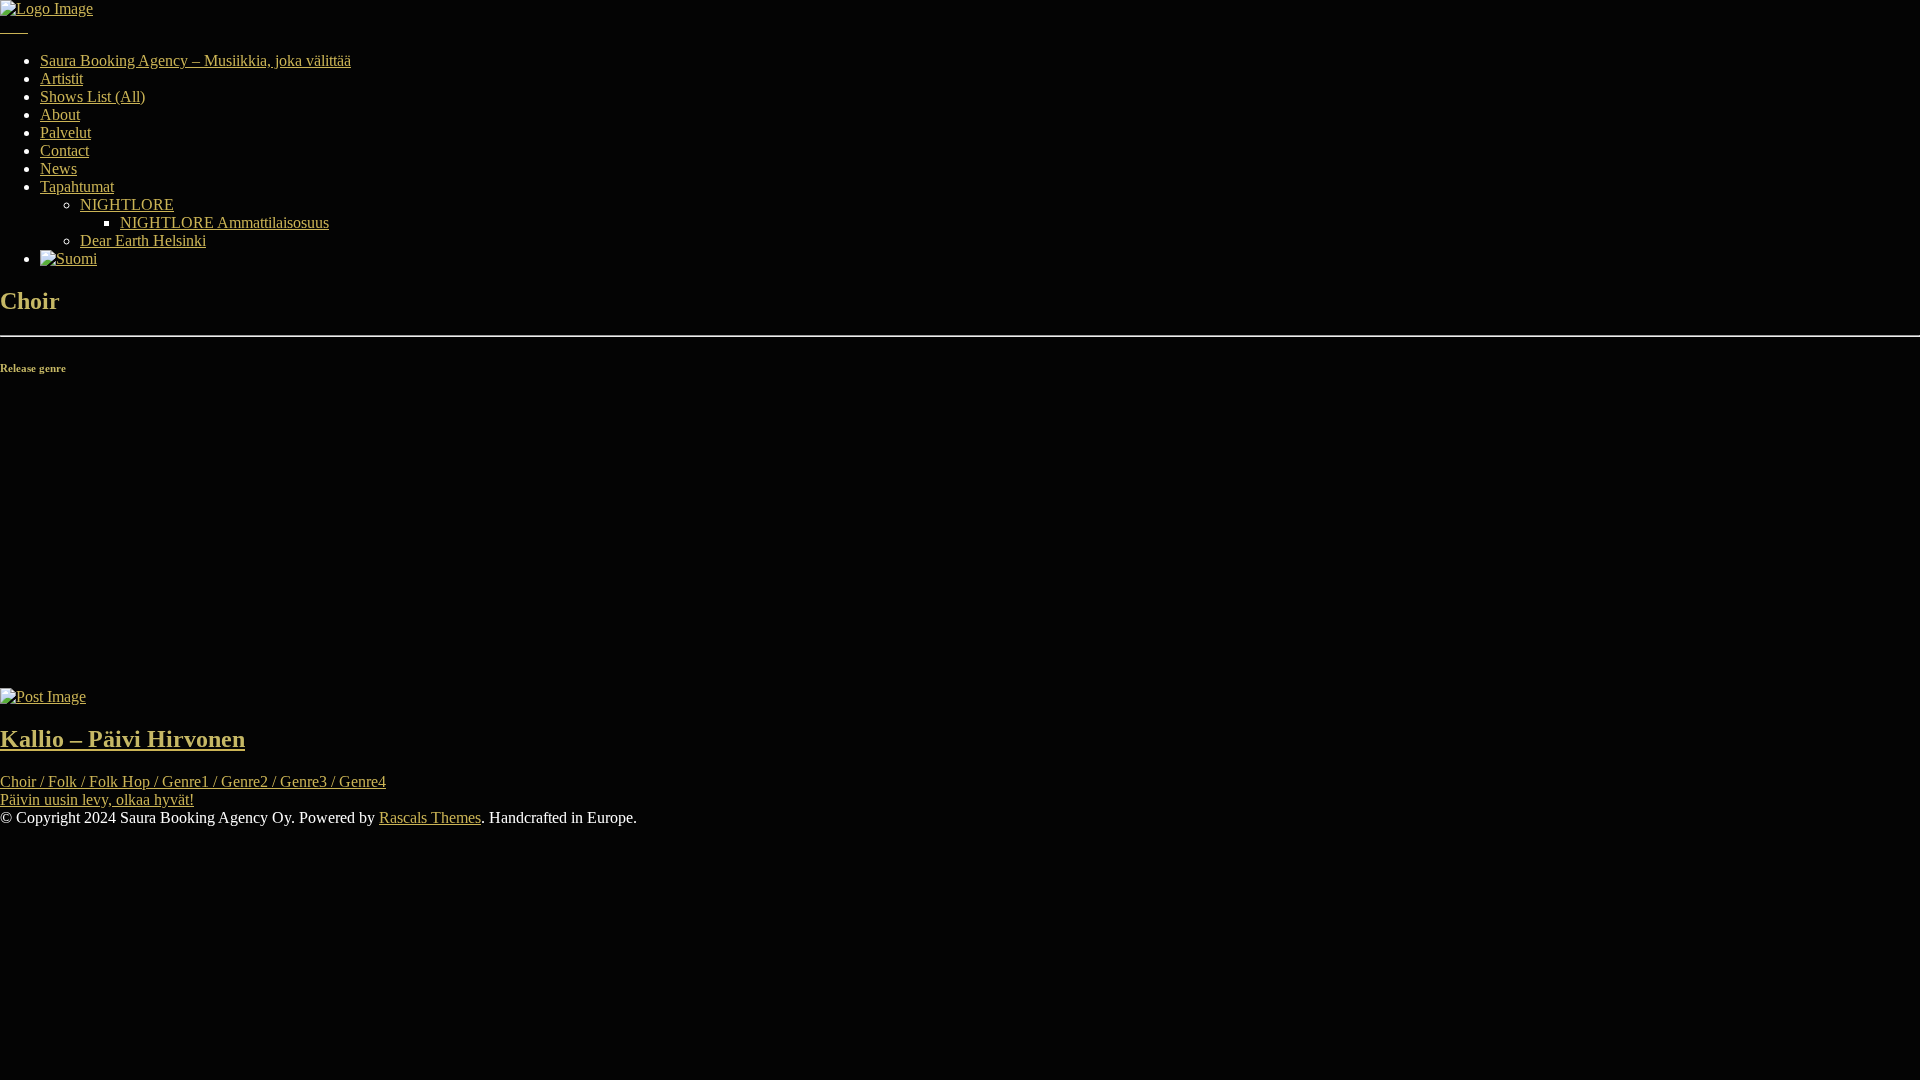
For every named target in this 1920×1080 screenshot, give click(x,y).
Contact (64, 150)
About (60, 114)
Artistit (61, 78)
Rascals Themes (430, 817)
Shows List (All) (92, 96)
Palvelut (65, 132)
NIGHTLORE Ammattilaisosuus (224, 222)
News (58, 168)
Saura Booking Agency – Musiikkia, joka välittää (195, 60)
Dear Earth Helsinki (143, 240)
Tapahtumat (77, 186)
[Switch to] (68, 258)
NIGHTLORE (127, 204)
